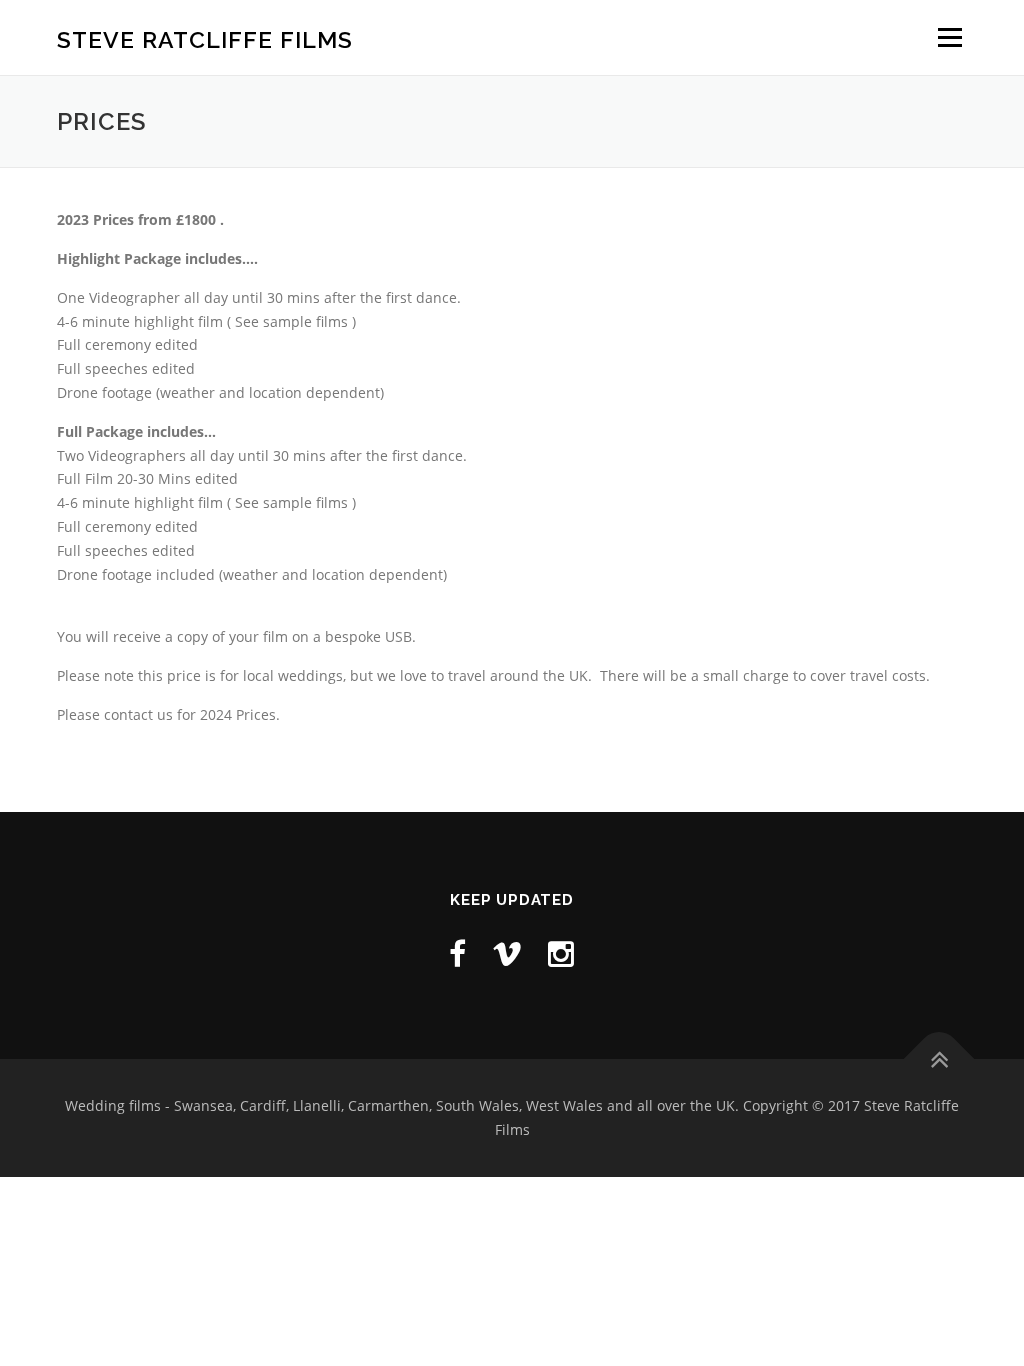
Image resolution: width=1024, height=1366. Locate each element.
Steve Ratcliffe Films (205, 39)
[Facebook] (457, 953)
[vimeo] (507, 953)
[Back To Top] (939, 1059)
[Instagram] (561, 953)
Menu (949, 37)
